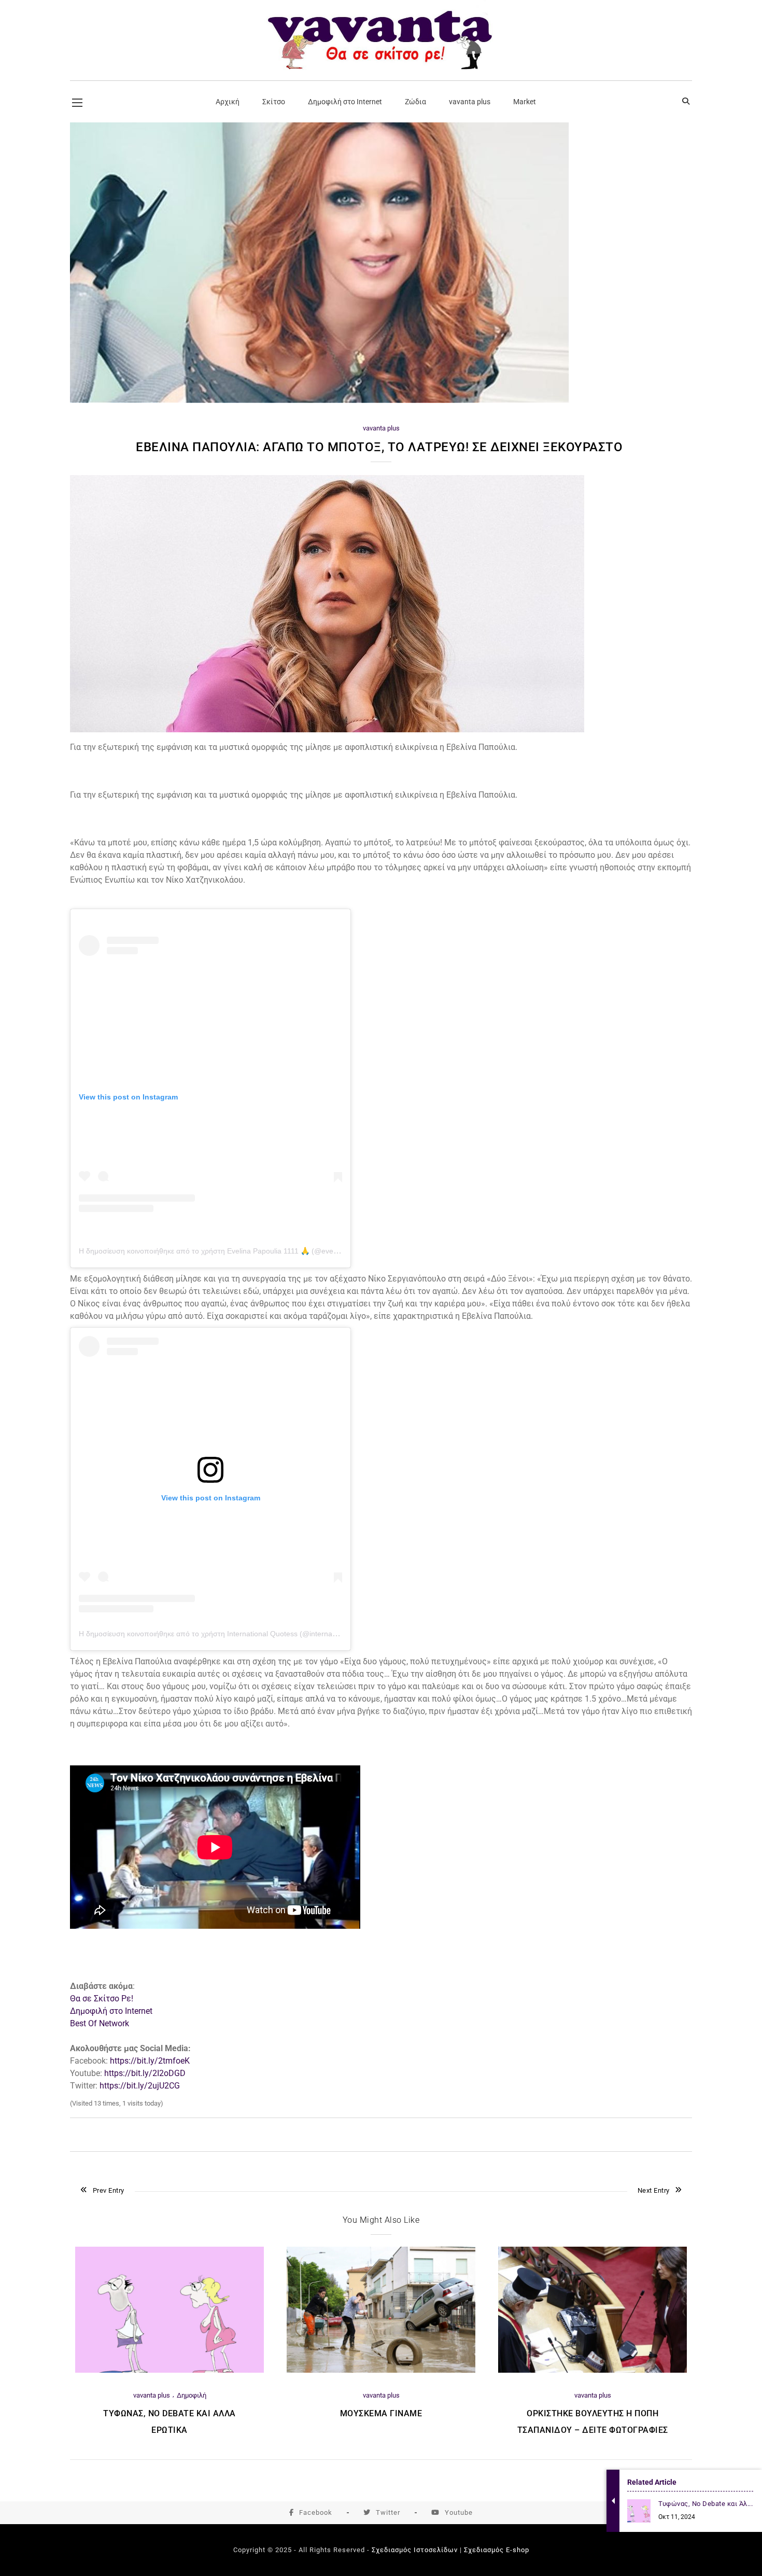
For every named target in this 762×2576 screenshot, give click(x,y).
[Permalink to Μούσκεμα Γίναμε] (381, 2370)
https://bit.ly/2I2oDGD (145, 2073)
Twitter (388, 2512)
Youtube (459, 2512)
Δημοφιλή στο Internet (111, 2011)
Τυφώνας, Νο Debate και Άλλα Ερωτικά (170, 2422)
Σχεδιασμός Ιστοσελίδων (415, 2550)
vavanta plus (381, 428)
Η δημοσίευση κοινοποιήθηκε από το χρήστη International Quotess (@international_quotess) (231, 1634)
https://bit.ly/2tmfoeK (150, 2061)
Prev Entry (109, 2190)
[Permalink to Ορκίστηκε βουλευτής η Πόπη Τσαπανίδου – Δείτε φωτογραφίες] (592, 2370)
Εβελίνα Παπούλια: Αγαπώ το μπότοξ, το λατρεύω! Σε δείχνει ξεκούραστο (381, 447)
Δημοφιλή (192, 2395)
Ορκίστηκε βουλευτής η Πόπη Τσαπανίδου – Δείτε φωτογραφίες (593, 2422)
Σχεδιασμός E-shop (497, 2550)
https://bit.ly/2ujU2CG (140, 2086)
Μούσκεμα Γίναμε (381, 2413)
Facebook (316, 2512)
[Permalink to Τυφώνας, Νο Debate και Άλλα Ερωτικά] (170, 2370)
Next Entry (654, 2190)
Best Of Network (100, 2023)
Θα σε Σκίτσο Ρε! (102, 1999)
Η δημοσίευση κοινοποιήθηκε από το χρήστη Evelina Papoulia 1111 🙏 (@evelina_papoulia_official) (242, 1251)
